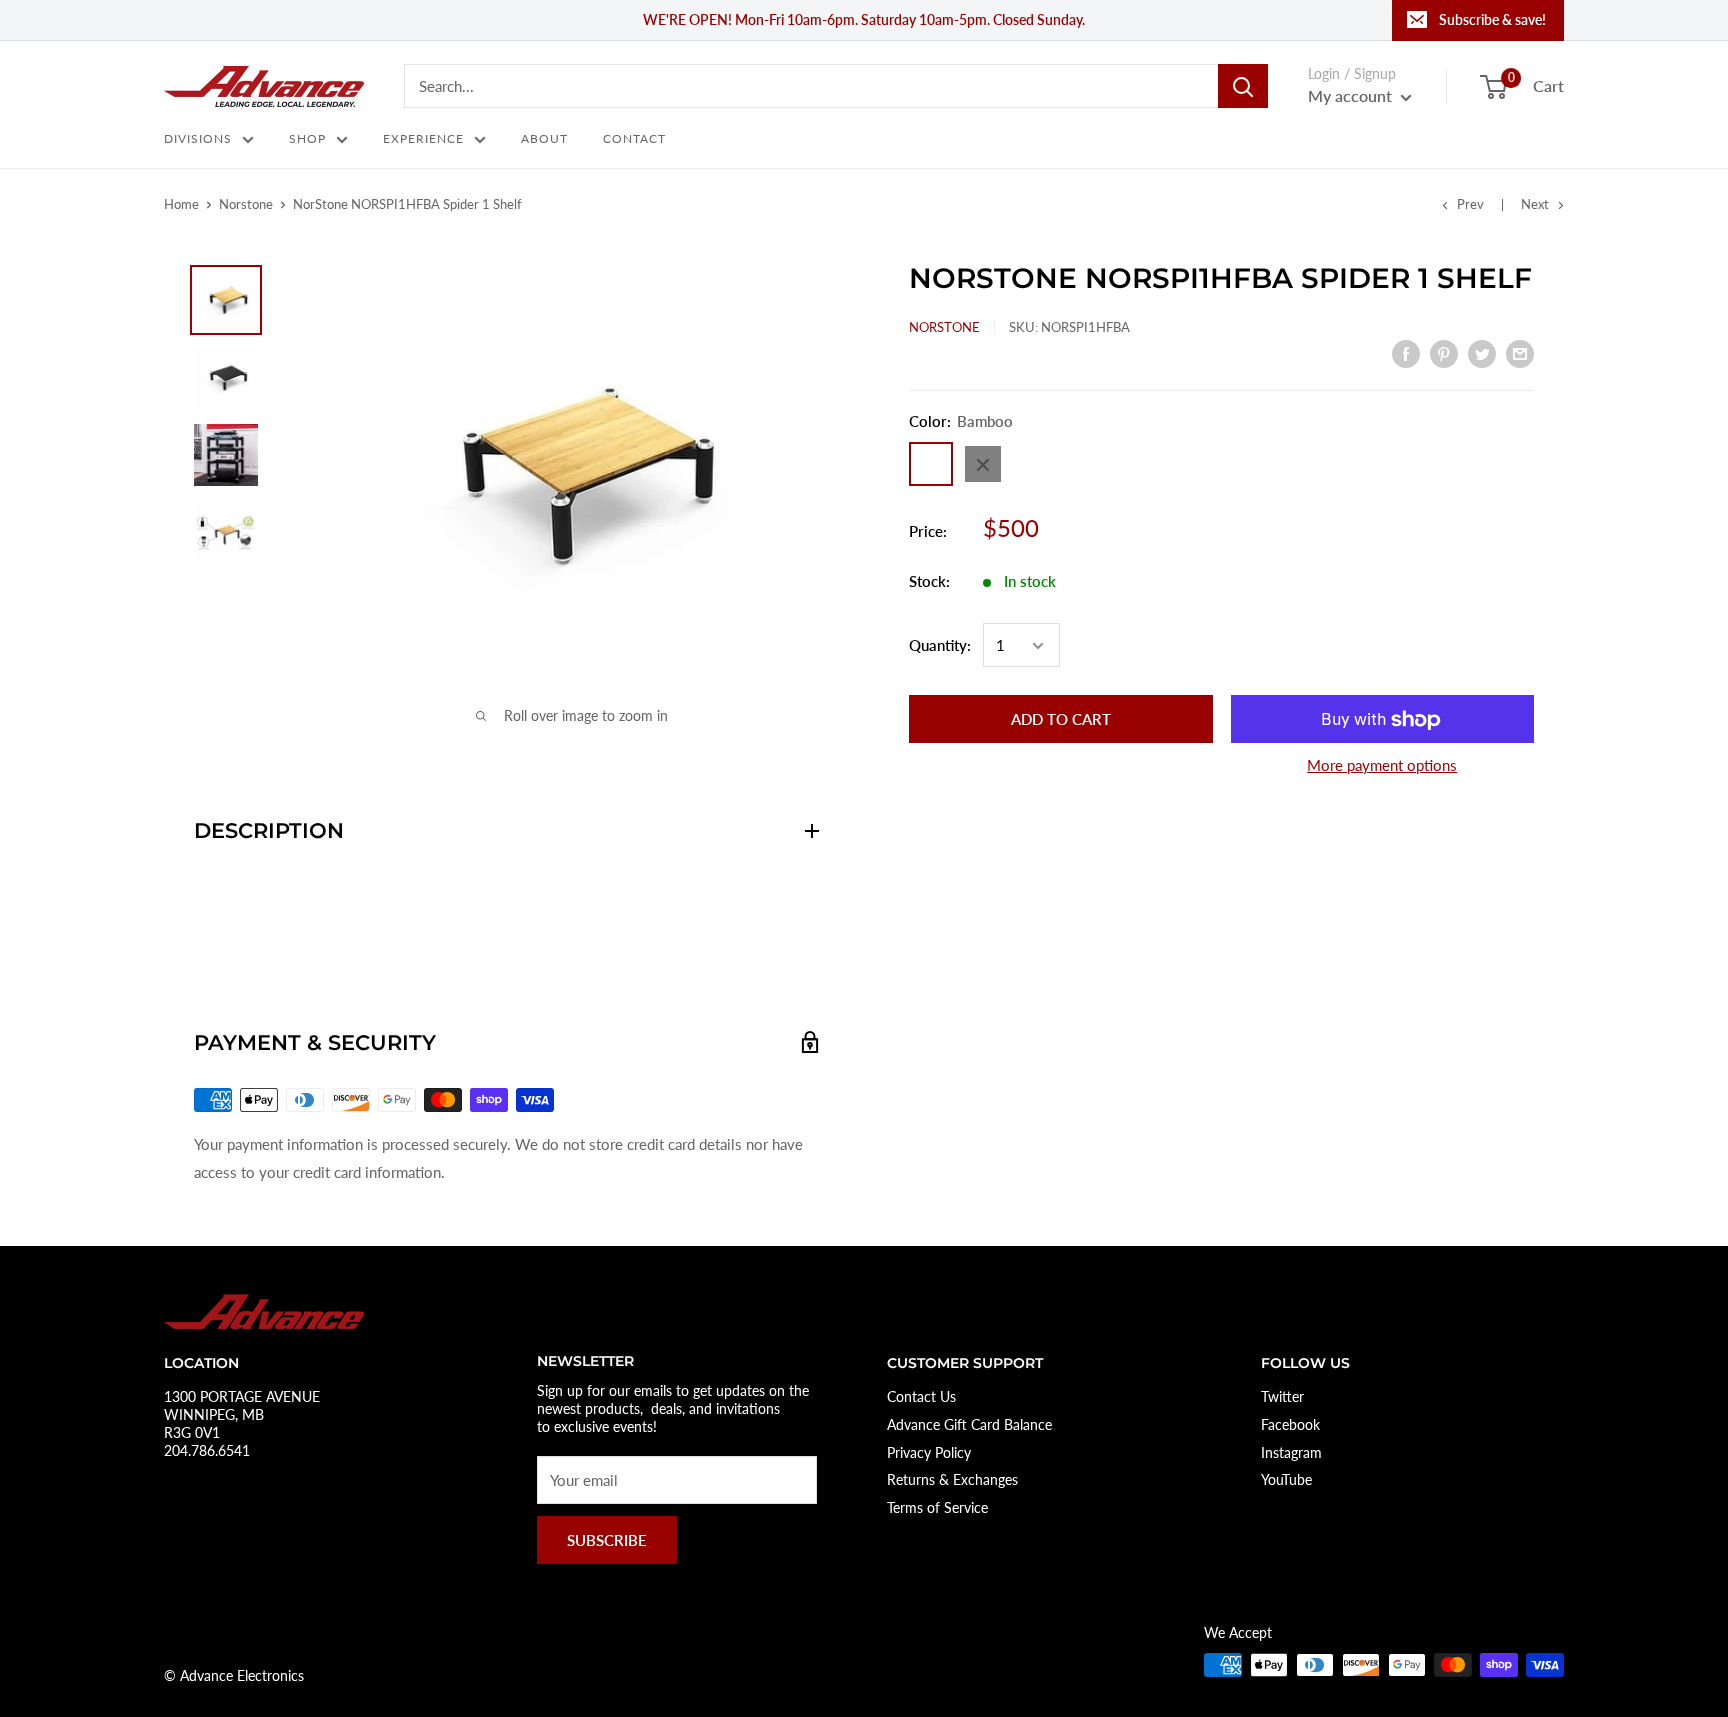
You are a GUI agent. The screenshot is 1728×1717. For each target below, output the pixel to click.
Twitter (1282, 1396)
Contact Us (921, 1396)
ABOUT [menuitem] (544, 138)
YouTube (1286, 1479)
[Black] (983, 465)
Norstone (246, 204)
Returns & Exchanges (952, 1479)
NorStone (944, 327)
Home (181, 204)
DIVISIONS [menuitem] (198, 138)
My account (1352, 95)
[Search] (1243, 86)
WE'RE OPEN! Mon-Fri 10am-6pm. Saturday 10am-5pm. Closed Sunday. (864, 19)
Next (1535, 204)
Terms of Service (937, 1507)
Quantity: (940, 646)
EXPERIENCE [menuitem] (423, 138)
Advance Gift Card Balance (969, 1424)
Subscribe (607, 1540)
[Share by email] (1520, 353)
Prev (1470, 204)
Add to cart (1061, 720)
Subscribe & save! (1492, 19)
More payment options (1382, 766)
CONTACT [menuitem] (634, 138)
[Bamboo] (931, 465)
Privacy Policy (929, 1452)
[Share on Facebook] (1406, 353)
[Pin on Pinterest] (1444, 353)
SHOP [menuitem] (307, 138)
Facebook (1290, 1424)
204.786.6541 (207, 1450)
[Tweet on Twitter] (1482, 353)
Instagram (1291, 1452)
